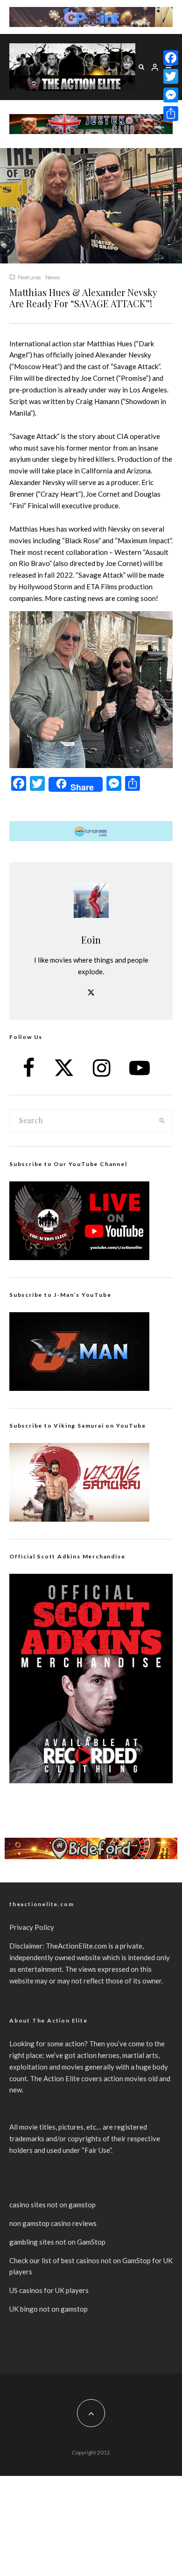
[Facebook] (171, 58)
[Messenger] (171, 95)
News (52, 277)
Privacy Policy (32, 1927)
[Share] (171, 114)
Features (29, 277)
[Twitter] (171, 76)
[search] (162, 1121)
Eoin (91, 940)
